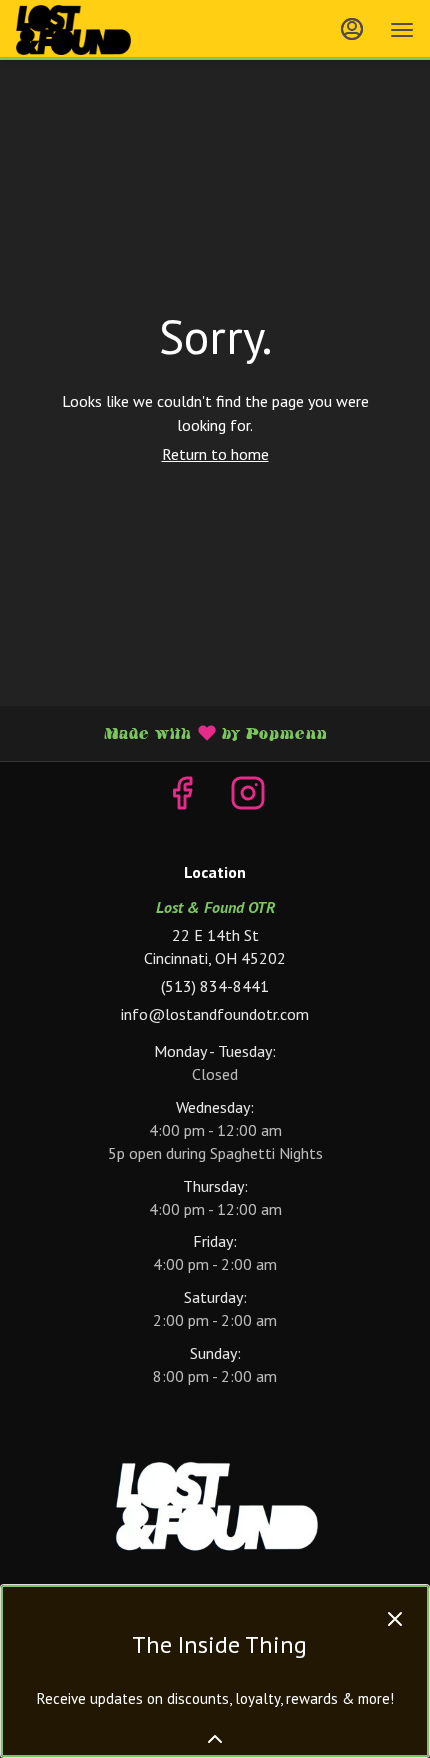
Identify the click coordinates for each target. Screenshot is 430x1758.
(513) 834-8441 (215, 986)
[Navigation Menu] (402, 30)
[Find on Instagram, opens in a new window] (248, 797)
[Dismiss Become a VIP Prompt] (395, 1619)
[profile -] (352, 29)
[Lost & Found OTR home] (106, 30)
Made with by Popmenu (171, 732)
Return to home (215, 454)
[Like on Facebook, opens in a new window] (182, 797)
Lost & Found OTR (215, 1507)
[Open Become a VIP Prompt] (215, 1739)
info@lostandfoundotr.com (215, 1014)
